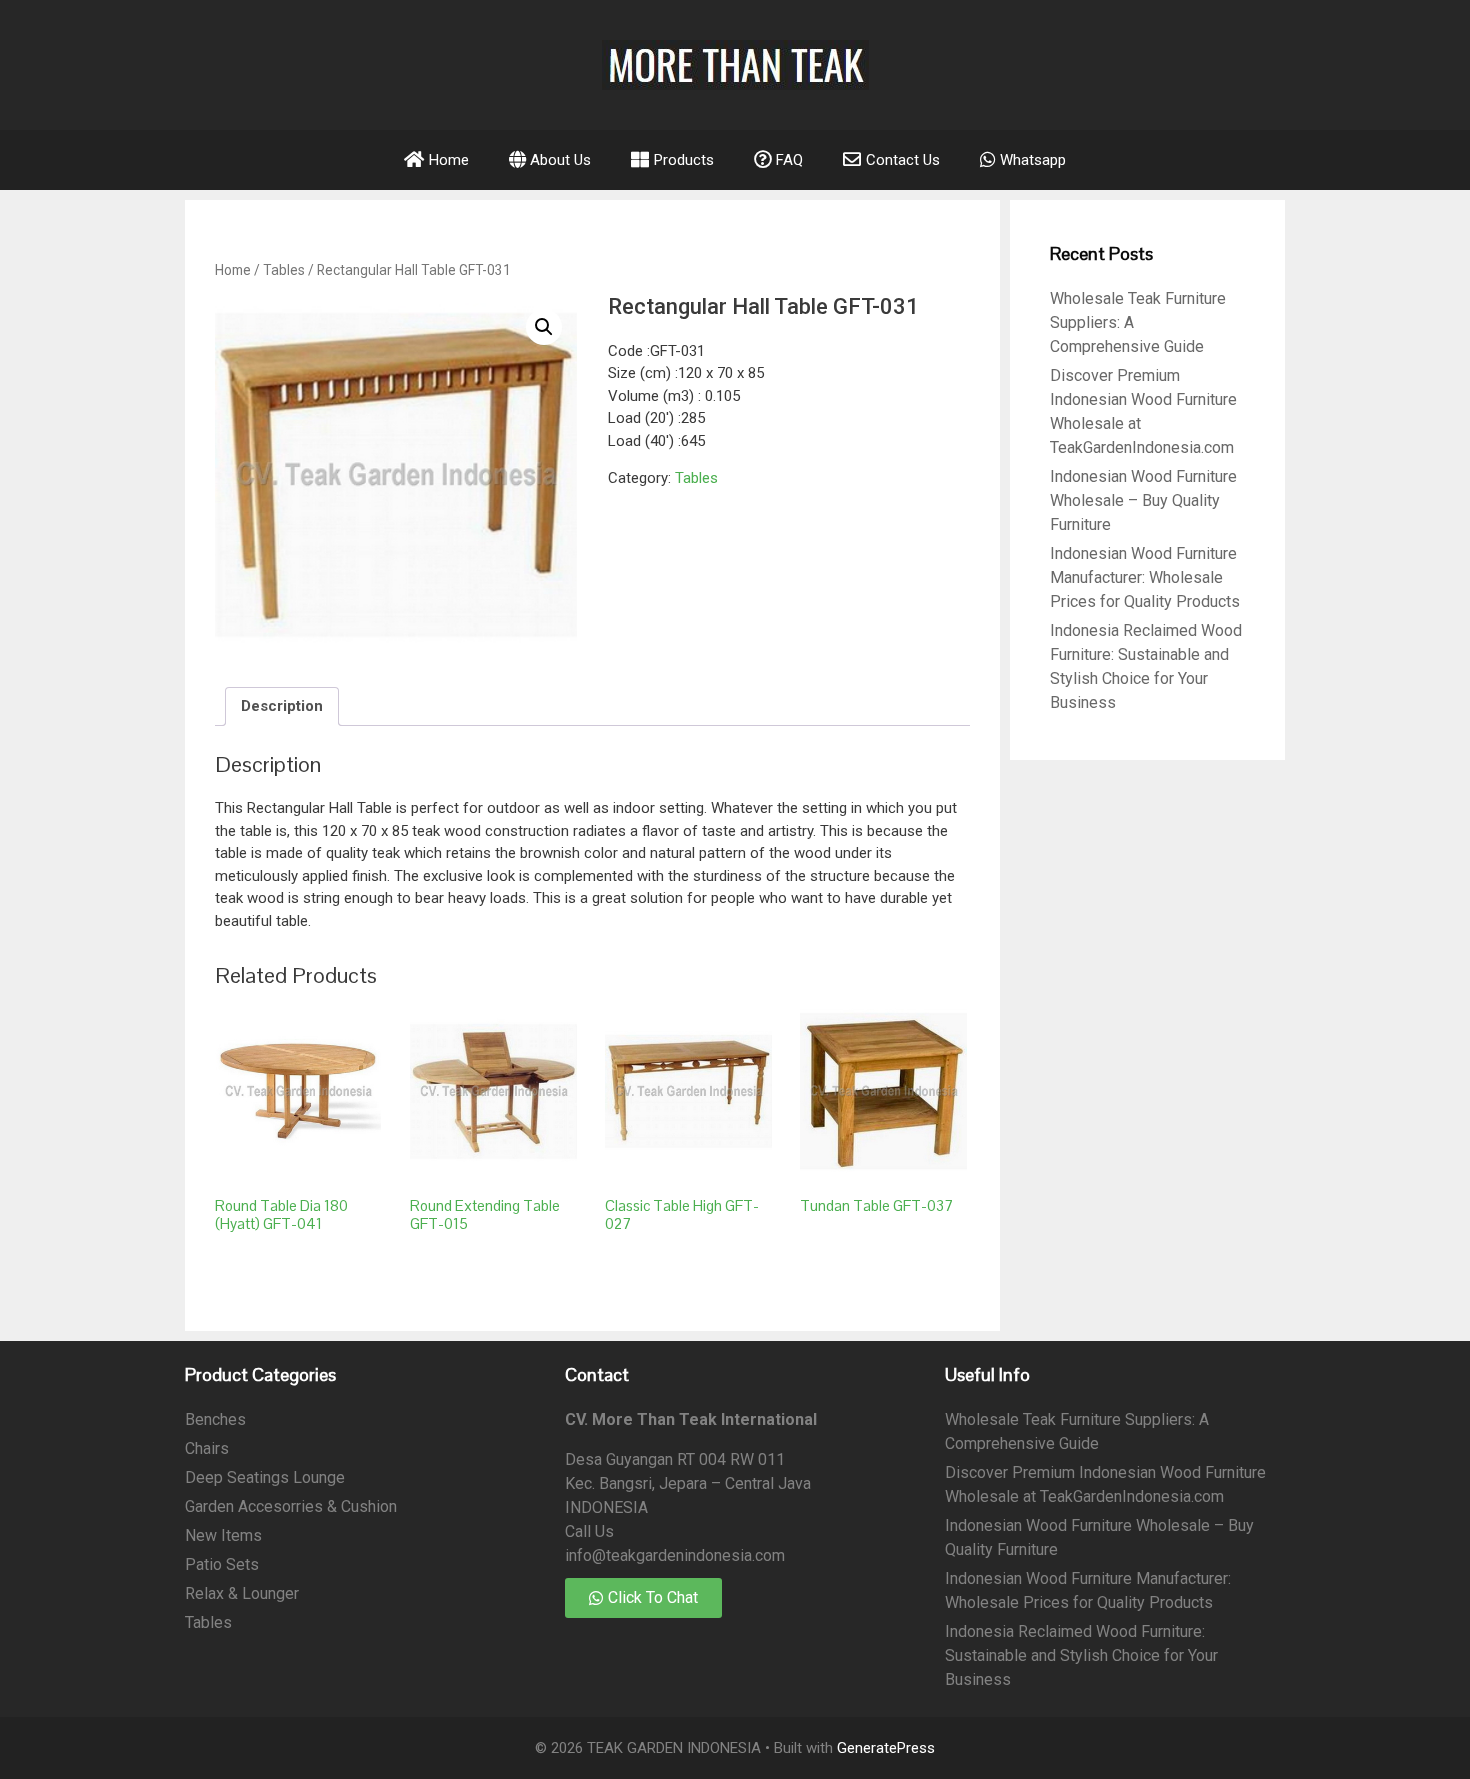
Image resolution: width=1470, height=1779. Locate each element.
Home (233, 270)
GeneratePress (886, 1748)
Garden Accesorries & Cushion (291, 1506)
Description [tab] (282, 706)
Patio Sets (222, 1564)
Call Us (589, 1531)
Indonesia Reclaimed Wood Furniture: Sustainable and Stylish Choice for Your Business (1081, 1655)
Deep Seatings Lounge (265, 1477)
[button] (544, 327)
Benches (215, 1419)
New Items (223, 1535)
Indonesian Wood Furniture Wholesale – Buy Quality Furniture (1143, 500)
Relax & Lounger (242, 1593)
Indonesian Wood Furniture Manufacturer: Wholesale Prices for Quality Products (1145, 577)
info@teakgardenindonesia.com (675, 1555)
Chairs (207, 1448)
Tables (284, 270)
